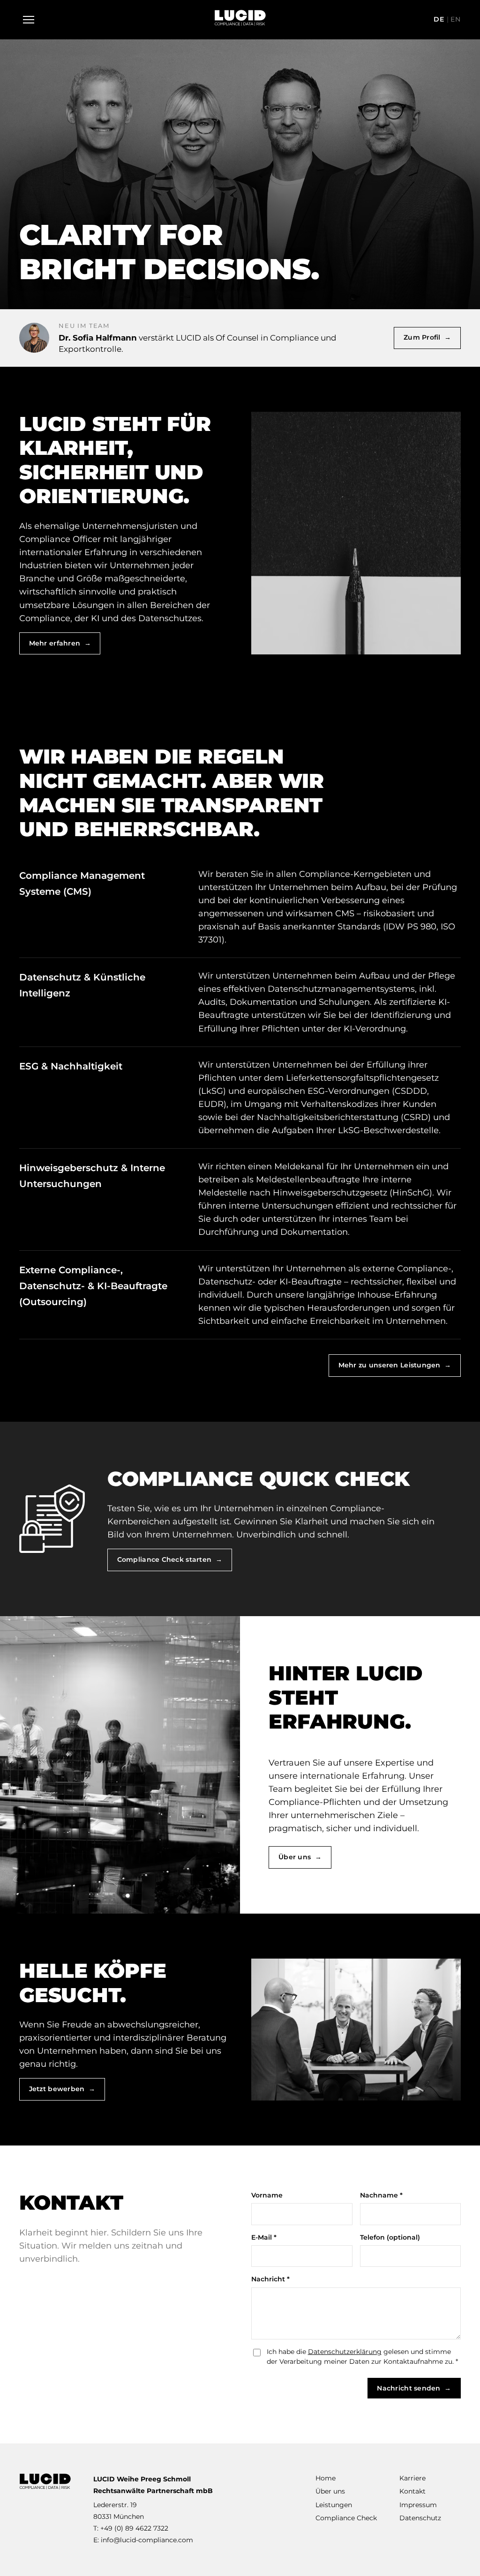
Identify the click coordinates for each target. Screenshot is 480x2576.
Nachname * (381, 2195)
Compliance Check (346, 2518)
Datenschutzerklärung (345, 2352)
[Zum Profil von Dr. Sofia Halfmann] (34, 338)
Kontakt (412, 2491)
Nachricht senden (414, 2388)
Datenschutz (420, 2518)
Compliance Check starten (170, 1559)
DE (439, 19)
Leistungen (334, 2505)
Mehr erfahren (60, 643)
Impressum (418, 2505)
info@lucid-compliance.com (147, 2540)
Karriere (412, 2478)
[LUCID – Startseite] (240, 20)
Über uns (300, 1857)
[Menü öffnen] (29, 20)
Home (326, 2478)
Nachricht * (270, 2279)
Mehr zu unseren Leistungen (395, 1365)
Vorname (267, 2195)
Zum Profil (427, 337)
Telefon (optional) (390, 2237)
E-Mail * (264, 2237)
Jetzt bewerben (62, 2089)
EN (456, 19)
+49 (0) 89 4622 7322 (134, 2528)
